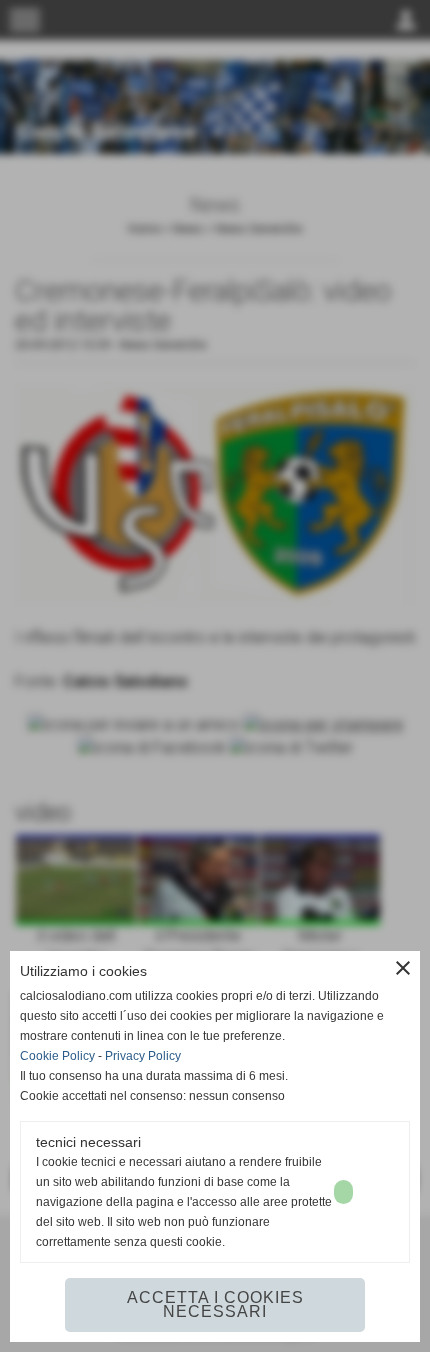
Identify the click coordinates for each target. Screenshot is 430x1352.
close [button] (403, 968)
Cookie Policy (57, 1056)
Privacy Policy (143, 1056)
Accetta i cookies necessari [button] (215, 1304)
